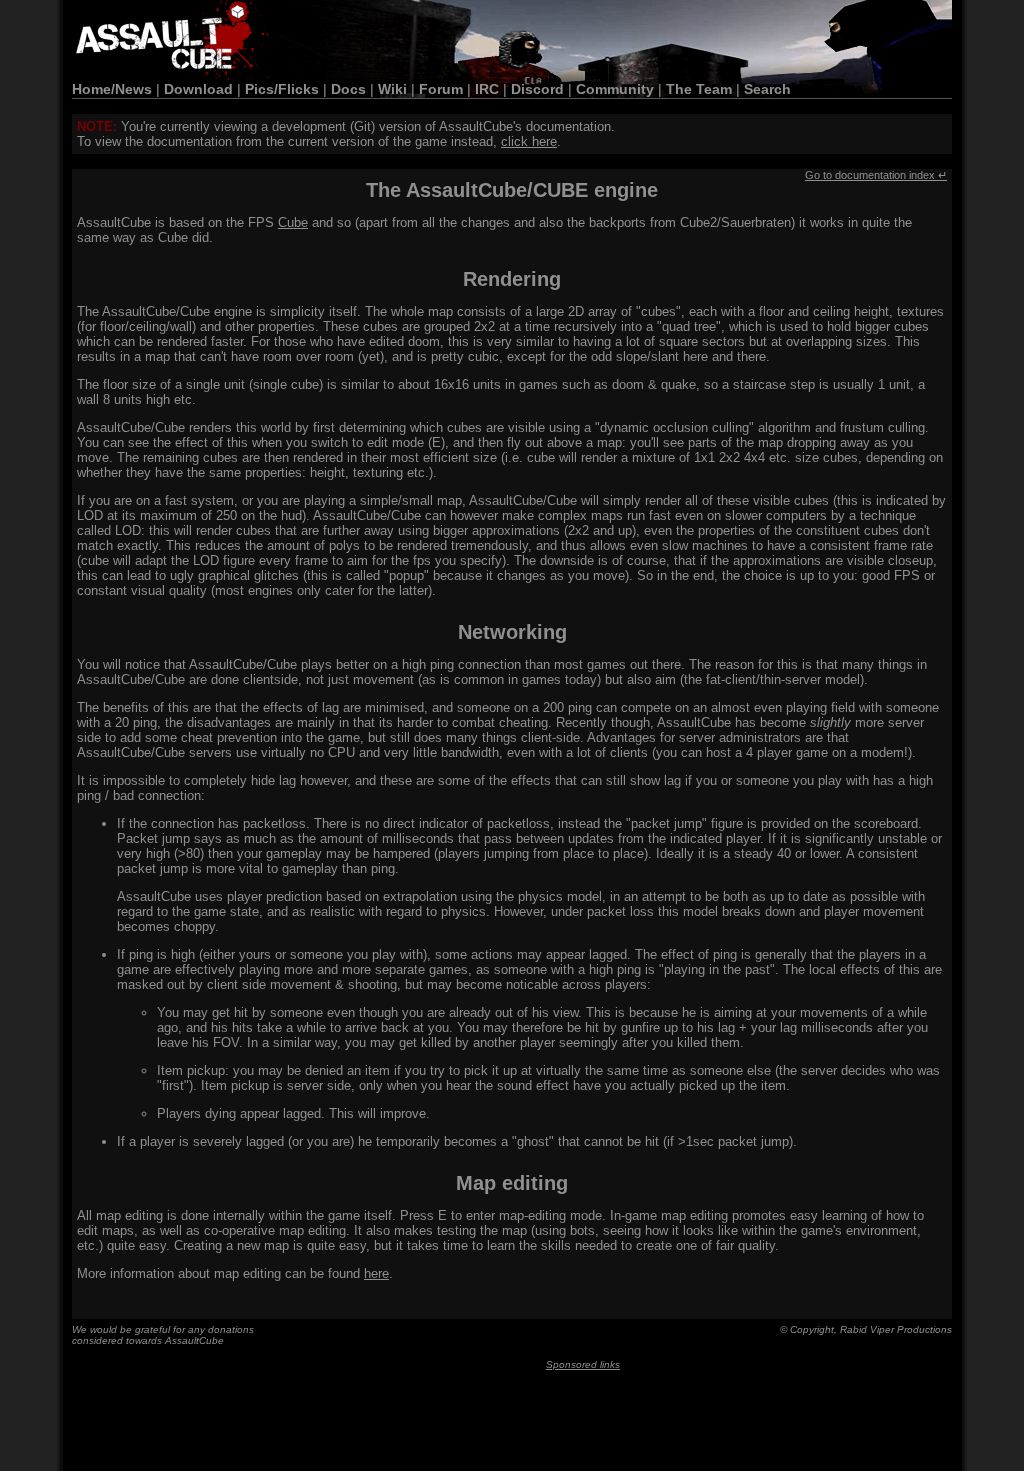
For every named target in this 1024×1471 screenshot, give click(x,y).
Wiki (392, 89)
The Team (699, 89)
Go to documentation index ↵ (876, 175)
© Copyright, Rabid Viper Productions (866, 1329)
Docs (348, 89)
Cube (293, 222)
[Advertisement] (583, 1417)
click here (529, 141)
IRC (487, 89)
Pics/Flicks (282, 89)
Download (198, 89)
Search (767, 89)
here (376, 1273)
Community (615, 89)
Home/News (112, 89)
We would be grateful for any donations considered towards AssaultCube (163, 1335)
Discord (537, 89)
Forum (441, 89)
